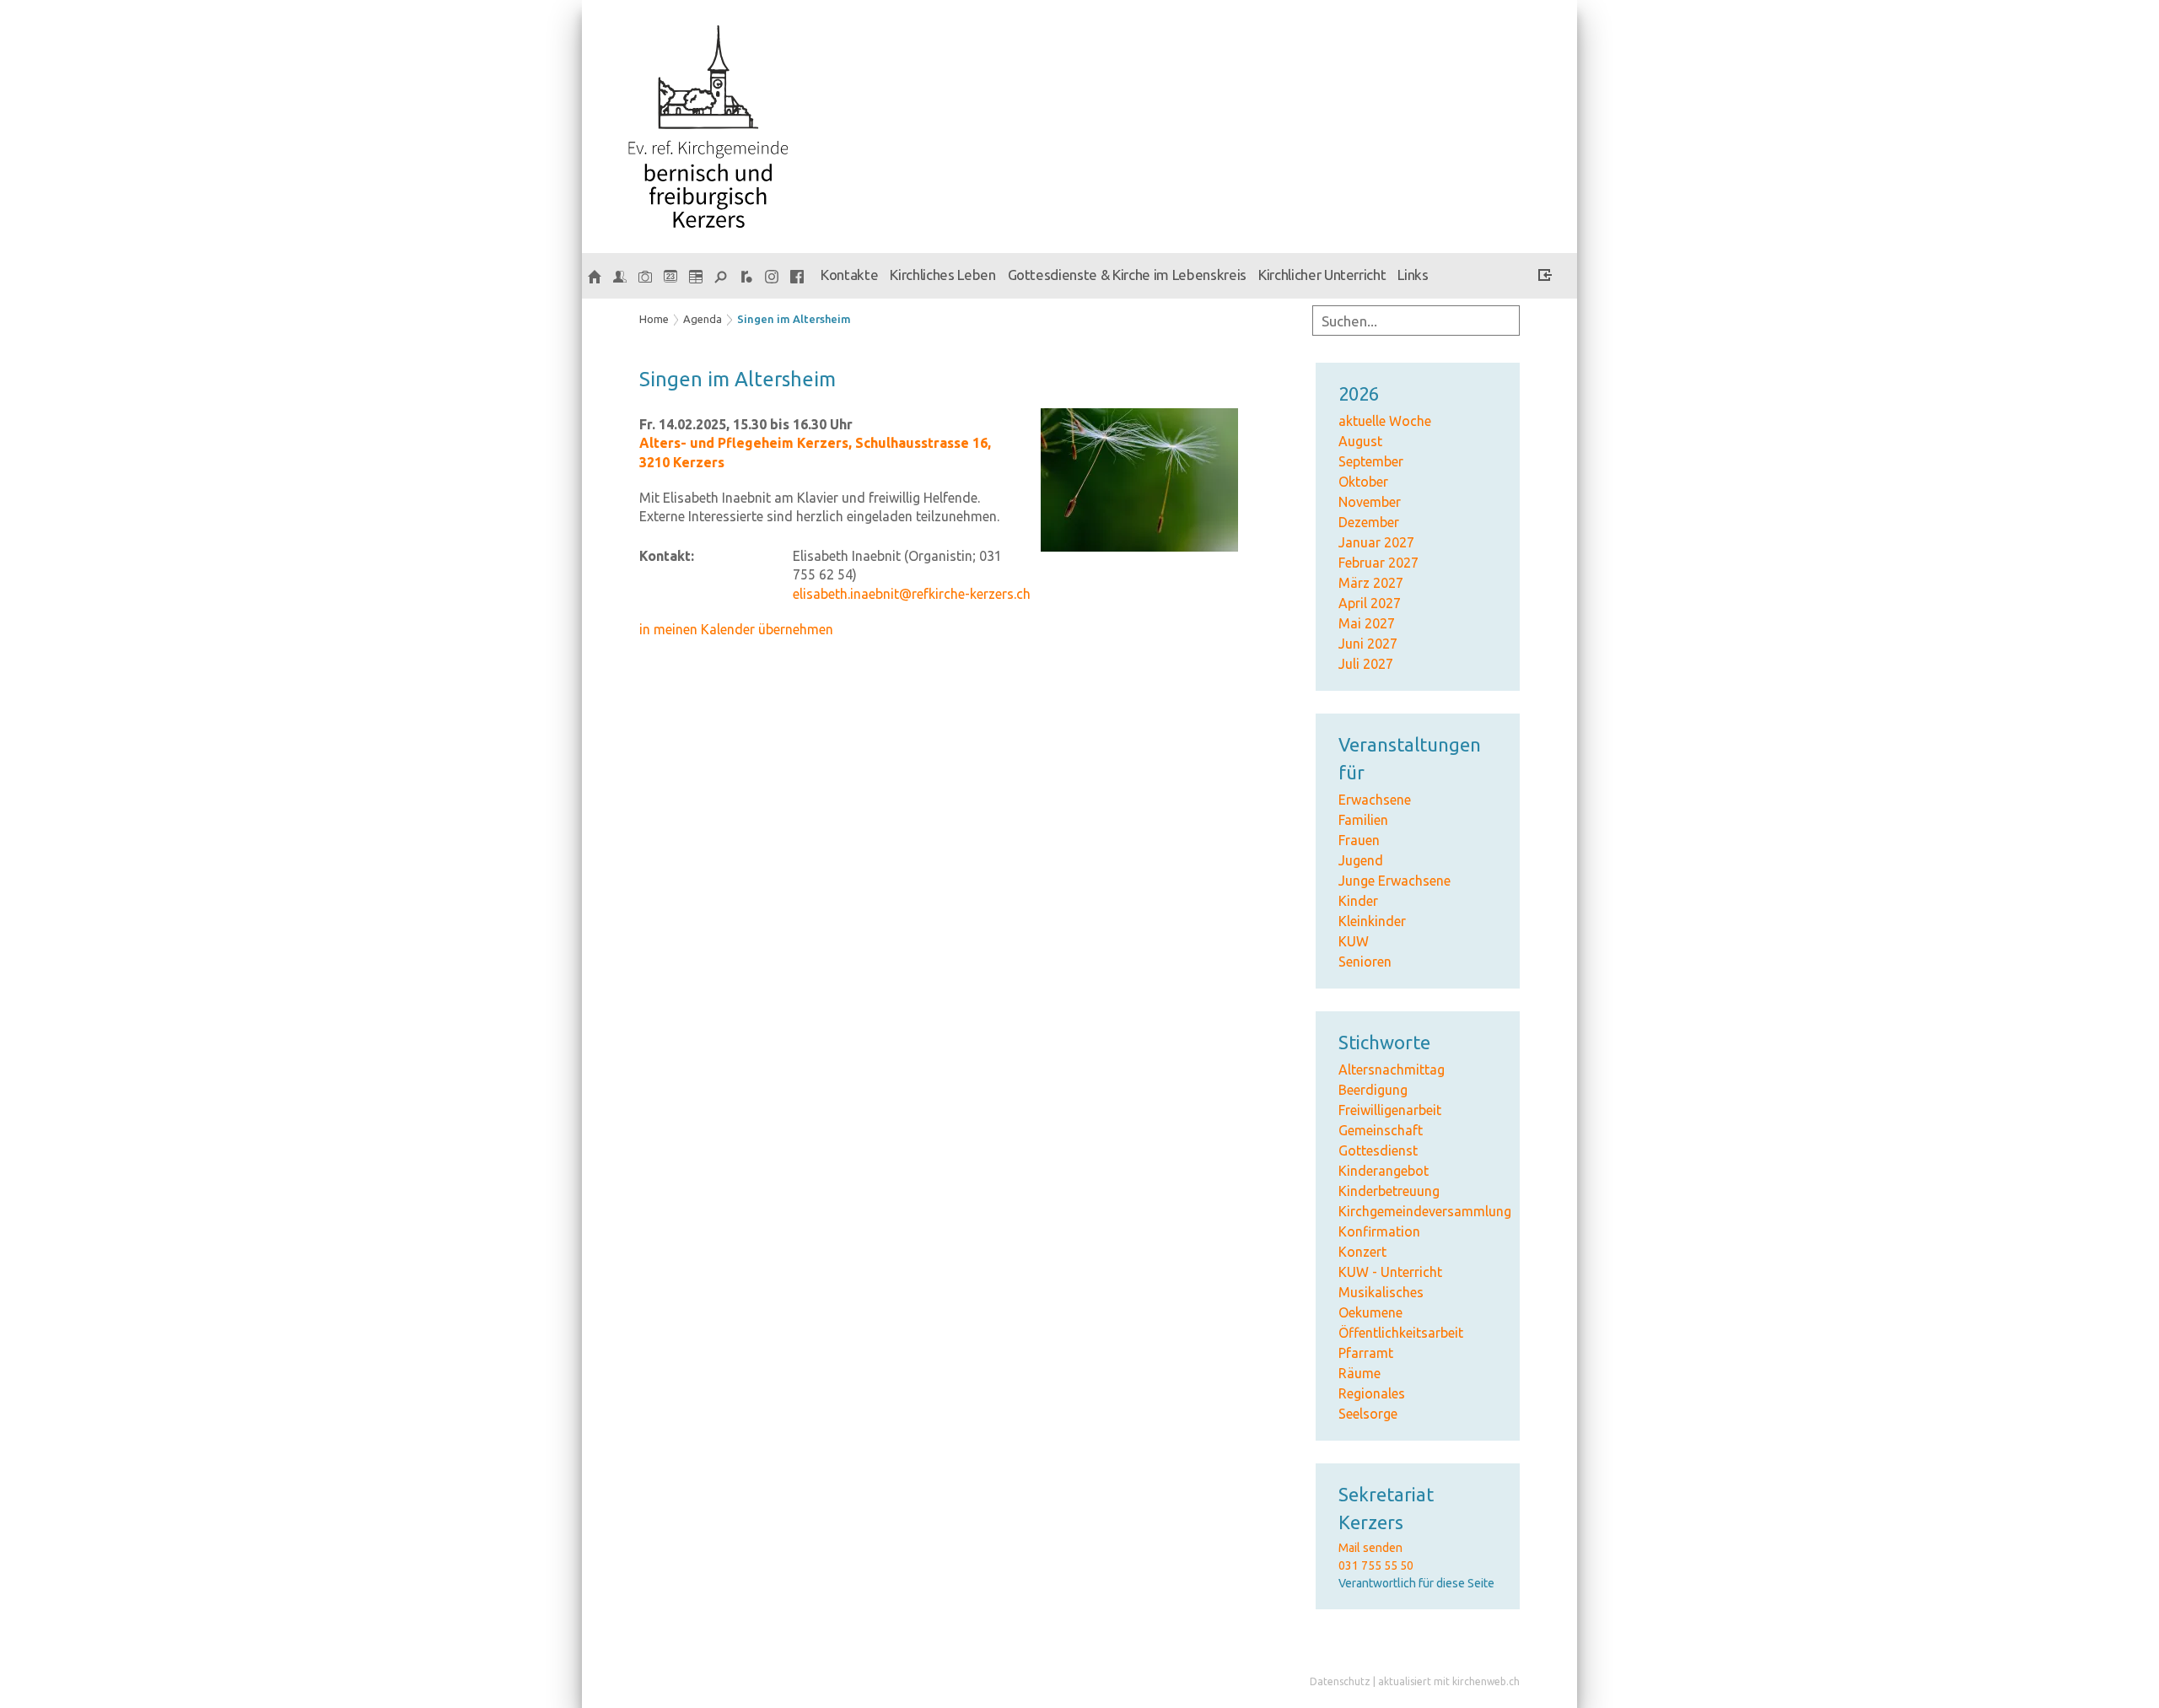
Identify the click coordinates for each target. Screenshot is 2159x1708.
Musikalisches (1381, 1292)
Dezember (1369, 522)
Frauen (1359, 840)
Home (654, 319)
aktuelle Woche (1385, 421)
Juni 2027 (1368, 644)
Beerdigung (1373, 1090)
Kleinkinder (1372, 921)
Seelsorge (1368, 1414)
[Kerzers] (595, 276)
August (1360, 441)
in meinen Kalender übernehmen (736, 629)
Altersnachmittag (1392, 1070)
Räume (1359, 1373)
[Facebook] (797, 276)
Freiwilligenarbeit (1390, 1110)
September (1371, 461)
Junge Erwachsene (1394, 881)
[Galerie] (645, 276)
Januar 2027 (1376, 542)
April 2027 (1370, 603)
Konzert (1362, 1252)
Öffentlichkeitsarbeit (1401, 1333)
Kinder (1358, 901)
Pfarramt (1366, 1353)
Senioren (1365, 962)
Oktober (1363, 482)
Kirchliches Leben (942, 275)
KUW (1354, 941)
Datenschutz (1340, 1681)
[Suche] (721, 276)
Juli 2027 (1366, 664)
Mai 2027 (1367, 623)
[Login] (1545, 277)
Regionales (1372, 1393)
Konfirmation (1379, 1231)
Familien (1363, 820)
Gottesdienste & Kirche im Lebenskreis (1127, 275)
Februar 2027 (1378, 563)
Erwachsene (1375, 800)
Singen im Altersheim (794, 319)
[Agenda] (696, 276)
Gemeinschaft (1381, 1130)
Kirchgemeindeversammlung (1425, 1211)
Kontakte (849, 275)
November (1370, 502)
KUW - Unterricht (1390, 1272)
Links (1413, 275)
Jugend (1361, 860)
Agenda (703, 319)
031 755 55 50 (1376, 1565)
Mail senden (1370, 1548)
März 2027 (1371, 583)
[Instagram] (772, 276)
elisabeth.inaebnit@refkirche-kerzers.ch (912, 594)
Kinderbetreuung (1389, 1191)
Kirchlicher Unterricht (1322, 275)
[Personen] (620, 276)
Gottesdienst (1378, 1150)
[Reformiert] (746, 276)
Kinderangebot (1384, 1171)
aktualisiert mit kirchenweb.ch (1449, 1681)
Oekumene (1370, 1312)
